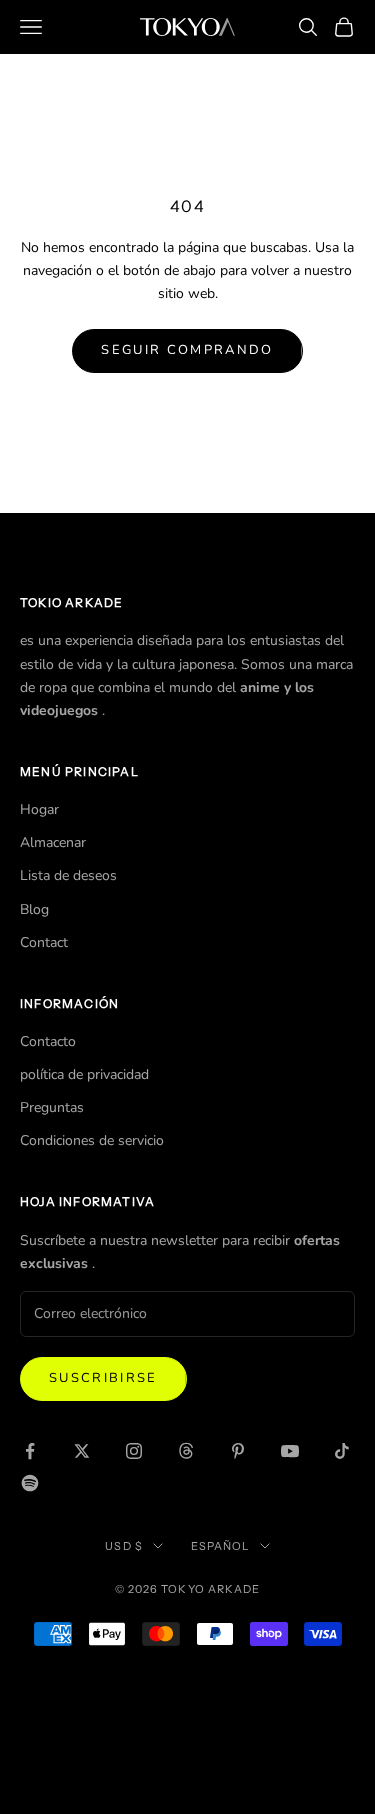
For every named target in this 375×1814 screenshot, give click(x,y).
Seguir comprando (187, 350)
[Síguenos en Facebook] (30, 1451)
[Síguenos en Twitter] (82, 1451)
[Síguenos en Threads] (186, 1451)
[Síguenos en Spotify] (30, 1483)
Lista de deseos (68, 875)
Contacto (48, 1041)
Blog (34, 909)
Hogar (39, 809)
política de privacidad (84, 1074)
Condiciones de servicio (92, 1140)
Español (220, 1546)
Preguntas (52, 1107)
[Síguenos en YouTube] (290, 1451)
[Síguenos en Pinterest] (238, 1451)
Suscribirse (103, 1378)
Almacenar (53, 842)
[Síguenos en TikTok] (342, 1451)
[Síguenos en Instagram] (134, 1451)
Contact (44, 942)
